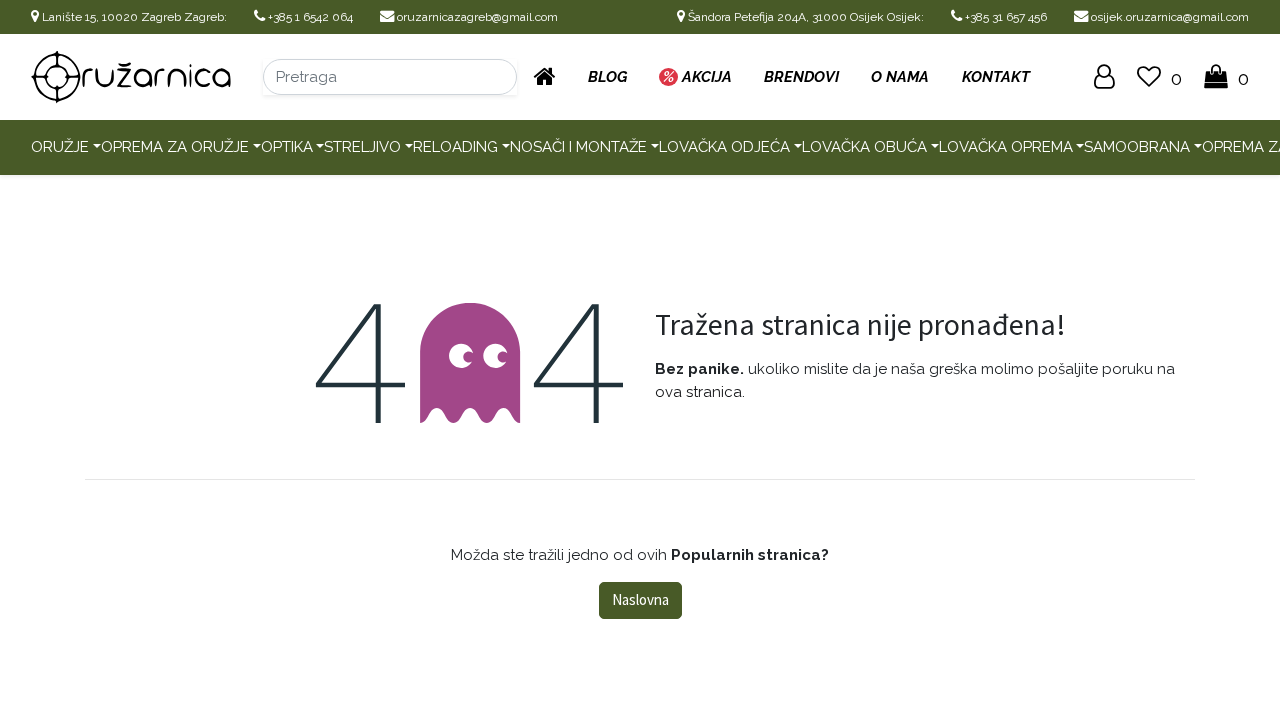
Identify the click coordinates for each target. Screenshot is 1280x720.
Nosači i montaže (578, 147)
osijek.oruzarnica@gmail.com (1168, 17)
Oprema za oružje (175, 147)
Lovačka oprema (1006, 147)
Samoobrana (1137, 147)
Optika (287, 147)
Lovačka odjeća (724, 147)
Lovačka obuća (864, 147)
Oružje (60, 147)
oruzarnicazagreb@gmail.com (476, 17)
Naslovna (640, 599)
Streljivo (362, 147)
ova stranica (698, 392)
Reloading (455, 147)
